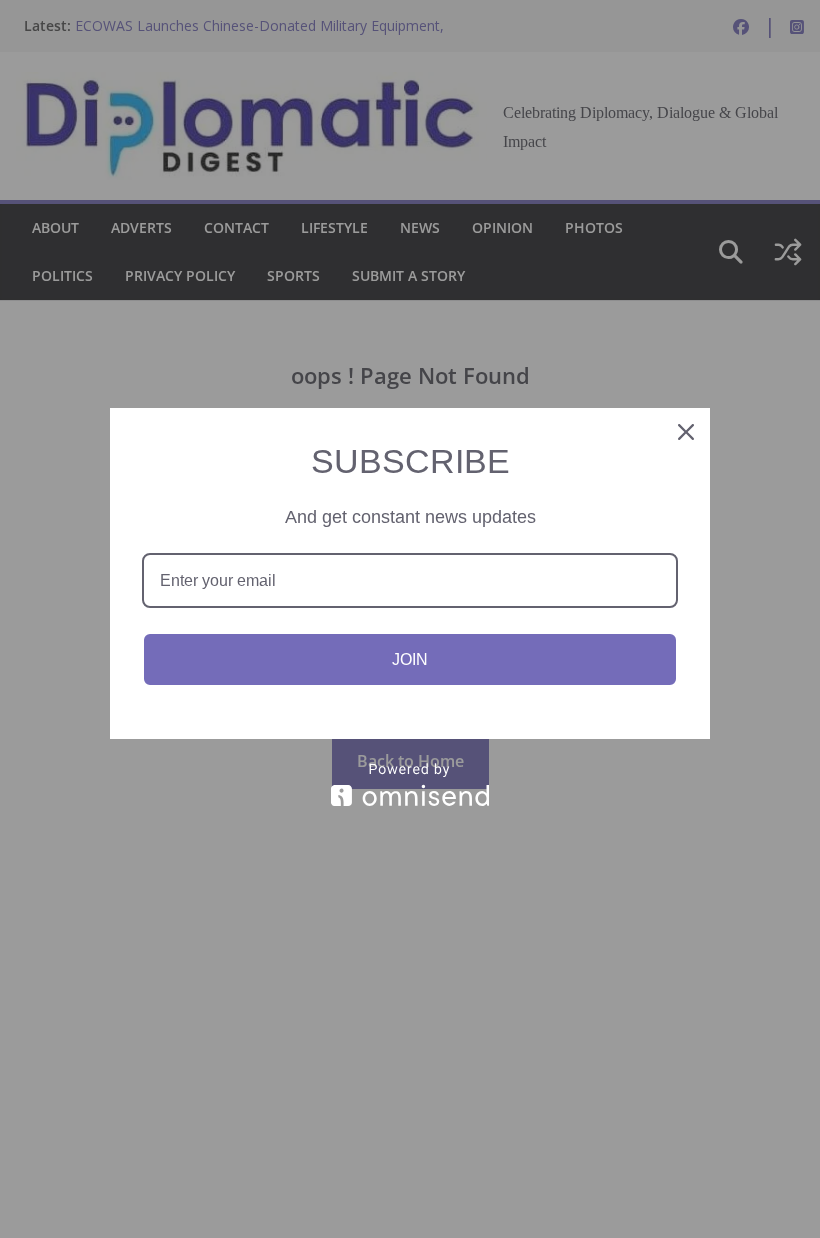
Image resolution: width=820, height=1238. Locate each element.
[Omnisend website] (410, 784)
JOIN (410, 659)
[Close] (686, 432)
